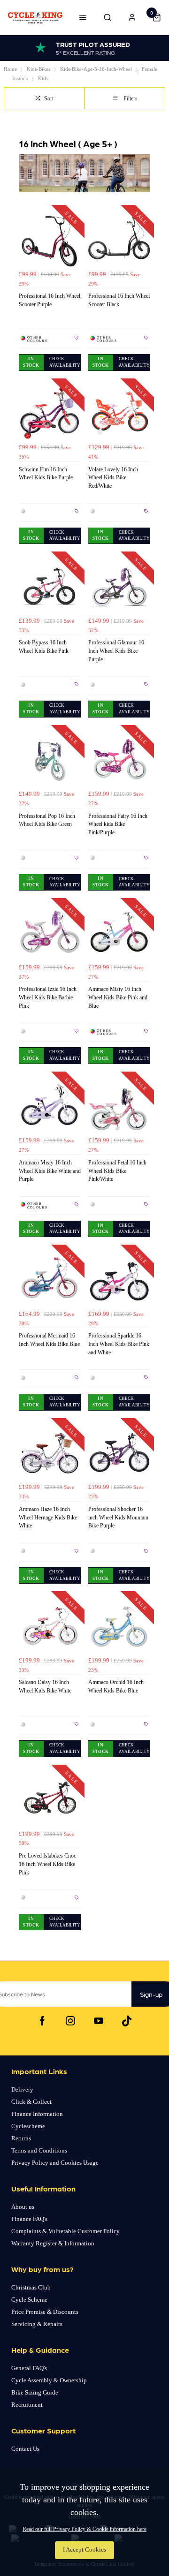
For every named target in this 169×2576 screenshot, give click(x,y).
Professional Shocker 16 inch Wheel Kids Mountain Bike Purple (118, 1518)
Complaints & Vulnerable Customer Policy (65, 2231)
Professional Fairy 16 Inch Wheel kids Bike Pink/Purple (118, 824)
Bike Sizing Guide (35, 2392)
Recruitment (27, 2405)
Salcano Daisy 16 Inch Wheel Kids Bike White (45, 1686)
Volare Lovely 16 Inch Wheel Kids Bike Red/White (113, 478)
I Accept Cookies (84, 2550)
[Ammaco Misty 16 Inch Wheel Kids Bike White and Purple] (50, 1106)
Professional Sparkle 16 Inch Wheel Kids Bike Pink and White (119, 1344)
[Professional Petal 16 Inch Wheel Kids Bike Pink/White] (119, 1106)
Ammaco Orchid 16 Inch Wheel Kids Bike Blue (116, 1686)
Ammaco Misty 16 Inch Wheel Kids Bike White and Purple (50, 1171)
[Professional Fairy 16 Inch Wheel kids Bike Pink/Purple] (119, 760)
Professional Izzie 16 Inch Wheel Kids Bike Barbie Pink (48, 997)
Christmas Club (31, 2287)
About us (23, 2207)
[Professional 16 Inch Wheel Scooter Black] (119, 240)
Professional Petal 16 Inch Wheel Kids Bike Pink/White (117, 1171)
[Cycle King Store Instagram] (70, 2021)
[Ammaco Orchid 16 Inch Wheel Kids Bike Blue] (119, 1626)
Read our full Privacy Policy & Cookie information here (84, 2529)
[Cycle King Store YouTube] (99, 2021)
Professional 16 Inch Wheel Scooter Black (119, 300)
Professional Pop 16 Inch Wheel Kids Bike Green (47, 820)
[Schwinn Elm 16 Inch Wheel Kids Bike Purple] (50, 413)
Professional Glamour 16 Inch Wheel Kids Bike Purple (116, 651)
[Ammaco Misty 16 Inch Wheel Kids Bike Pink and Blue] (119, 933)
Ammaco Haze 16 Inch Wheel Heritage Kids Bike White (48, 1518)
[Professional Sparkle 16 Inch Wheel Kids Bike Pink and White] (119, 1279)
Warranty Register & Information (53, 2243)
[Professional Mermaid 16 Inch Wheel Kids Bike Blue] (50, 1279)
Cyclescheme (28, 2126)
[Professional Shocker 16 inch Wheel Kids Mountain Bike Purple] (119, 1453)
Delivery (22, 2089)
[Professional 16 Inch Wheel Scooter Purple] (50, 240)
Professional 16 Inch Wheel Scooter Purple (50, 300)
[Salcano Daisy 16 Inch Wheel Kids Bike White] (50, 1626)
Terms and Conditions (39, 2150)
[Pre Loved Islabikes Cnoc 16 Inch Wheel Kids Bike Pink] (50, 1799)
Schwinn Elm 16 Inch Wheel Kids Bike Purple (46, 474)
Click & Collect (31, 2102)
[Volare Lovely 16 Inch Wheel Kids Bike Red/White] (119, 413)
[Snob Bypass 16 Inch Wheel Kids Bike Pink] (50, 586)
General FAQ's (29, 2368)
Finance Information (37, 2114)
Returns (21, 2138)
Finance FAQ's (29, 2219)
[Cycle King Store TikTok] (127, 2021)
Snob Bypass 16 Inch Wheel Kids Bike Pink (44, 647)
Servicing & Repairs (37, 2324)
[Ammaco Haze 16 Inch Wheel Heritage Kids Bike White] (50, 1453)
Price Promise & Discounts (45, 2312)
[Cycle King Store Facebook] (42, 2021)
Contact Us (25, 2449)
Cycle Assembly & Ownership (49, 2380)
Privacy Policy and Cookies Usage (55, 2163)
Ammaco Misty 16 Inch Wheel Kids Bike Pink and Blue (118, 997)
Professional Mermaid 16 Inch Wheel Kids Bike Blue (49, 1340)
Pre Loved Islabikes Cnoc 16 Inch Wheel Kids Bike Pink (47, 1864)
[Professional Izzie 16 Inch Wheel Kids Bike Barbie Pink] (50, 933)
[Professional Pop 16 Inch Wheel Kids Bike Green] (50, 760)
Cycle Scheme (29, 2300)
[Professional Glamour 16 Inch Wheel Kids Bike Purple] (119, 586)
